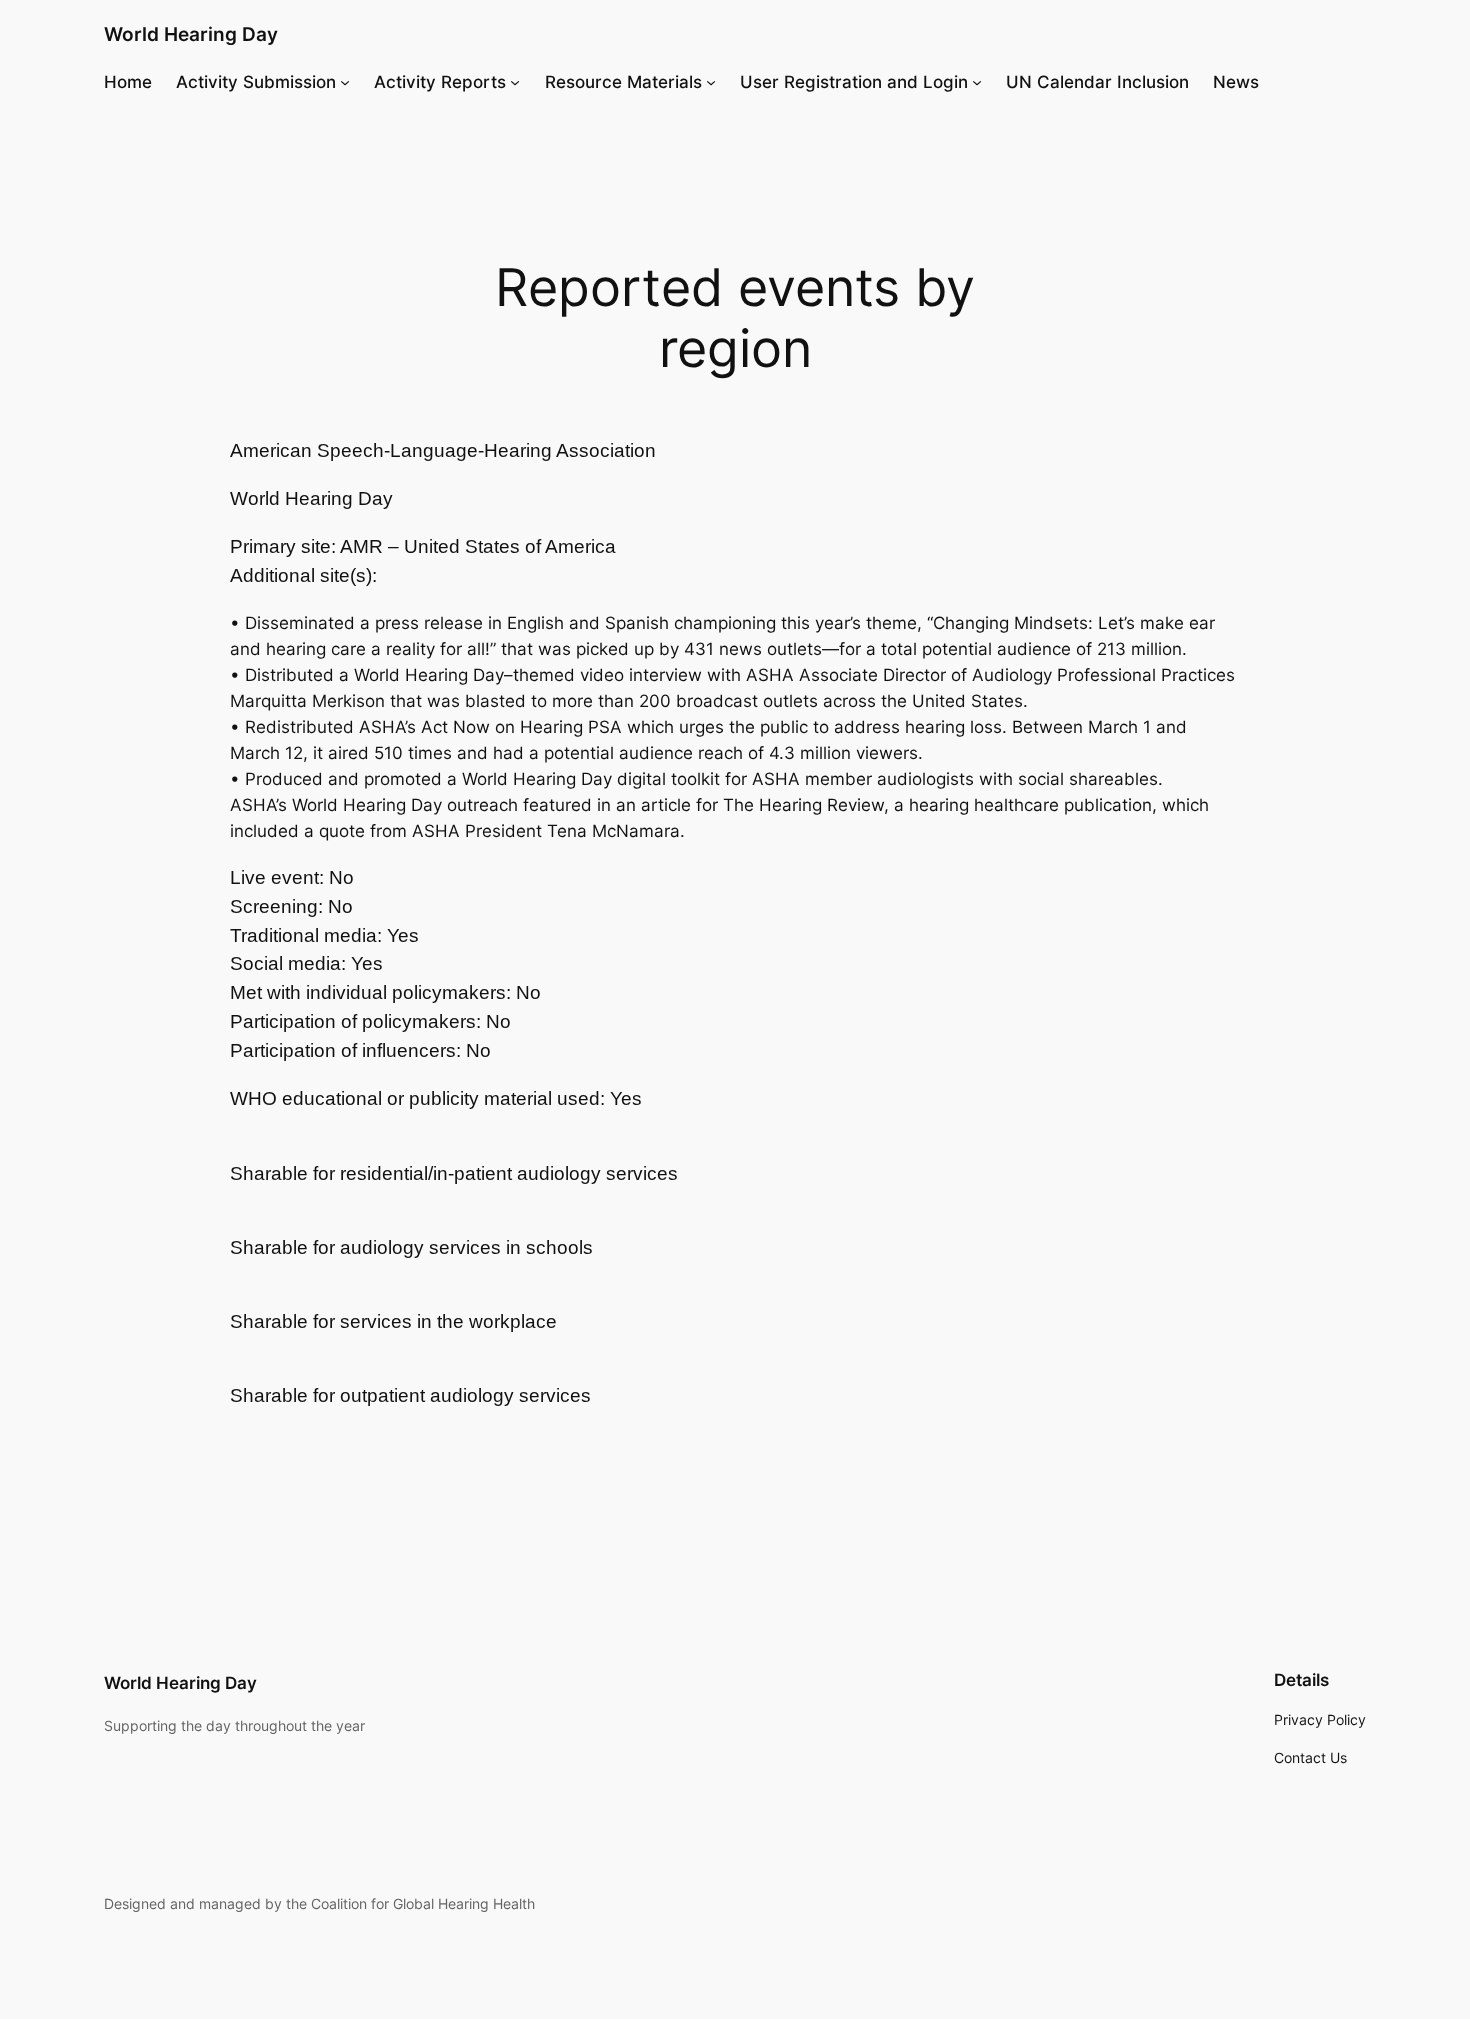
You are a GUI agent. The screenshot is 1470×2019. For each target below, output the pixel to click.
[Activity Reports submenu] (515, 82)
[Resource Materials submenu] (711, 82)
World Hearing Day (191, 34)
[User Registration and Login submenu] (977, 82)
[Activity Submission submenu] (345, 82)
